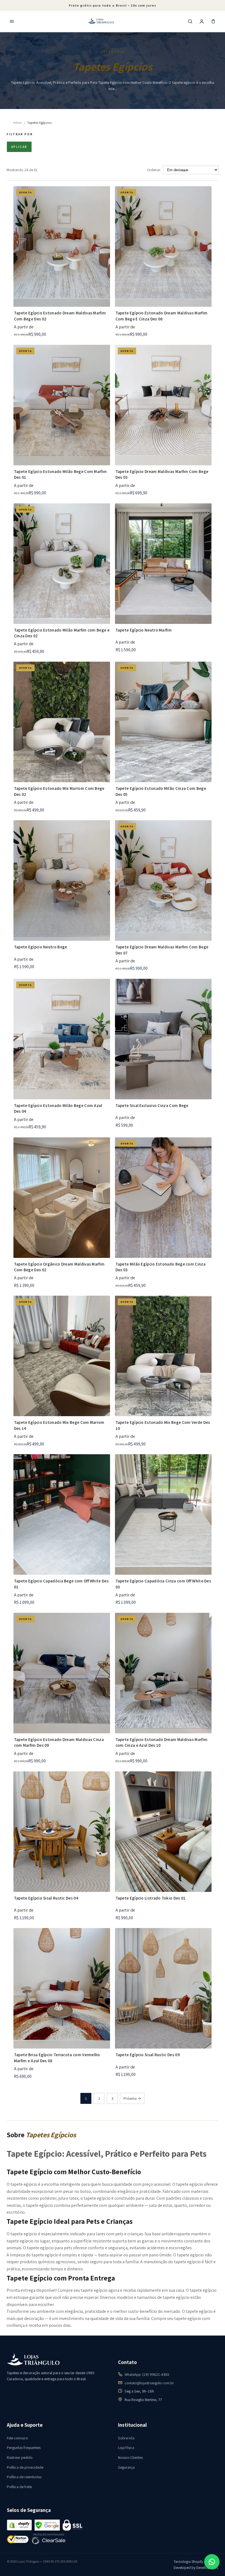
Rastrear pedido (20, 2457)
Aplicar (19, 147)
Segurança (126, 2467)
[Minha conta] (202, 21)
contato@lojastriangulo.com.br (149, 2383)
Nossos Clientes (130, 2457)
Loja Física (126, 2448)
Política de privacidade (25, 2467)
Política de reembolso (24, 2477)
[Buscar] (190, 21)
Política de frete (19, 2487)
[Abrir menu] (12, 21)
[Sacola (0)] (213, 21)
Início (18, 123)
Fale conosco (17, 2438)
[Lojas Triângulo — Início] (101, 21)
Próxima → (132, 2098)
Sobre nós (126, 2438)
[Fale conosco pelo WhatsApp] (212, 2562)
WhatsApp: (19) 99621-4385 (147, 2374)
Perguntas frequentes (24, 2448)
